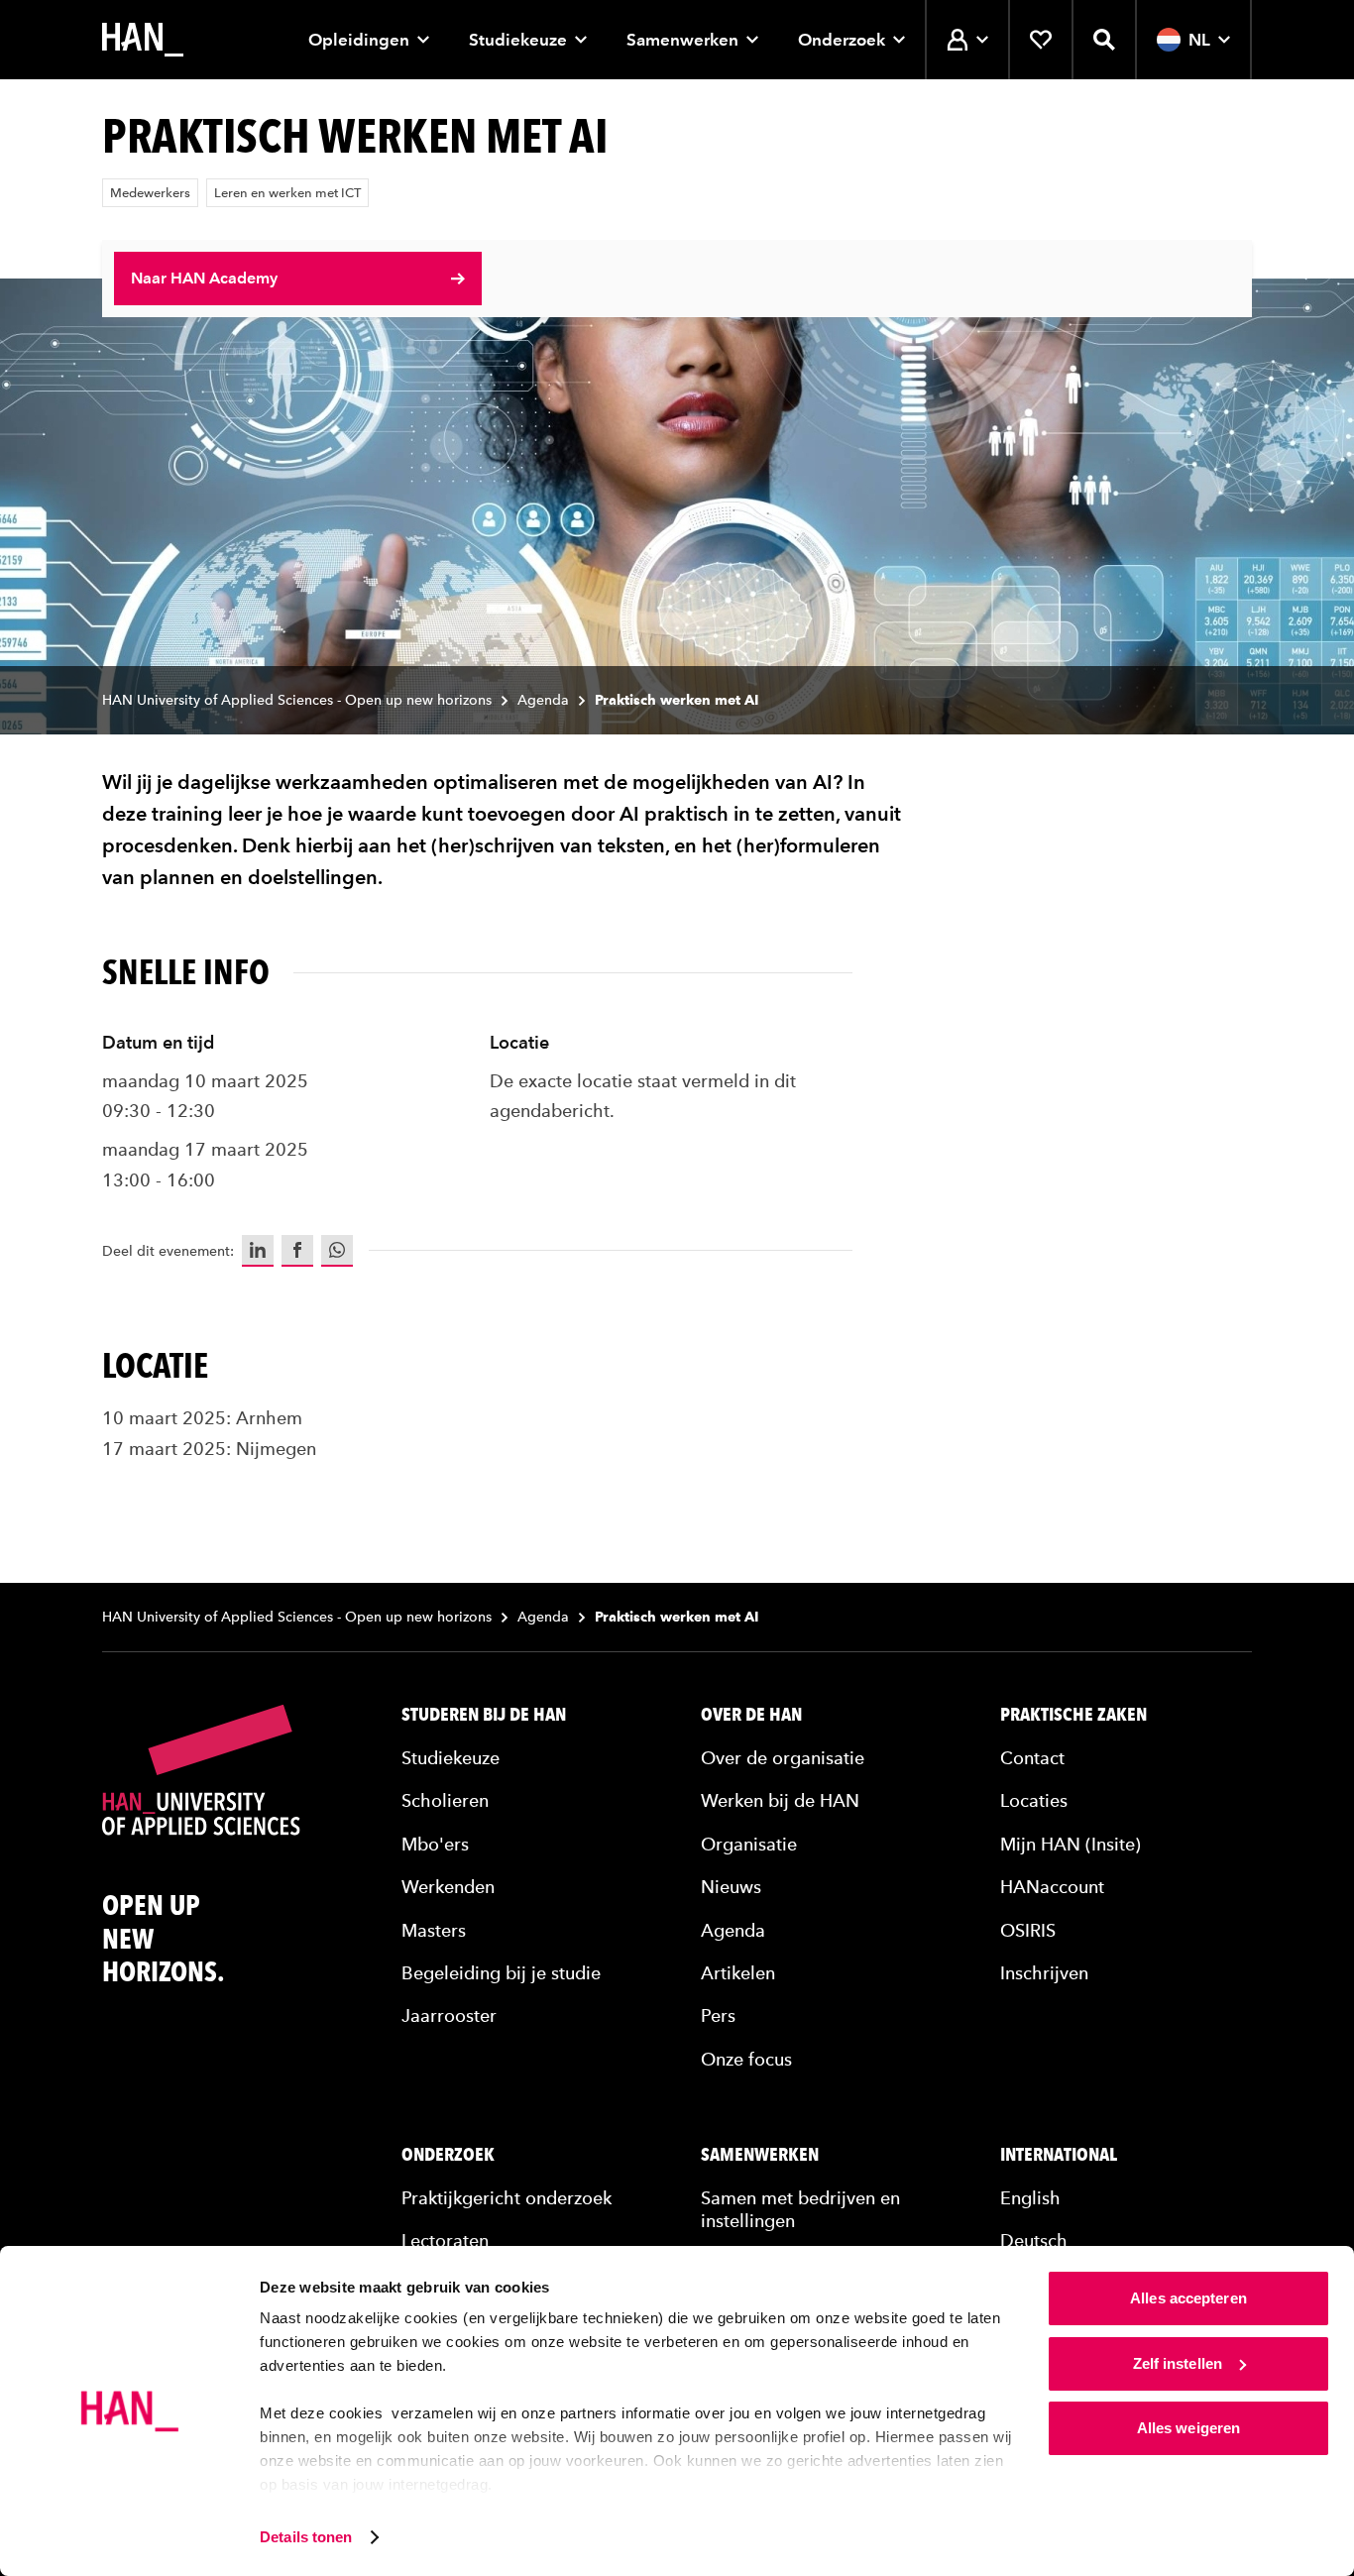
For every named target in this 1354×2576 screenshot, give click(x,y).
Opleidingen (359, 40)
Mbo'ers (435, 1844)
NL (1199, 40)
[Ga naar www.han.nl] (143, 40)
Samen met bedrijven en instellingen (800, 2209)
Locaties (1034, 1800)
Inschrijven (1044, 1973)
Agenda (543, 700)
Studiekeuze (518, 40)
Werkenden (448, 1887)
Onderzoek (842, 40)
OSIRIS (1028, 1930)
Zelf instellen (1178, 2363)
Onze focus (746, 2059)
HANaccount (1052, 1887)
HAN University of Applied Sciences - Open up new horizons (297, 700)
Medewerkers (150, 193)
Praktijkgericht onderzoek (507, 2198)
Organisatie (749, 1844)
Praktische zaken (1073, 1715)
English (1030, 2198)
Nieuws (731, 1887)
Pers (718, 2016)
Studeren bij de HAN (484, 1715)
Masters (434, 1930)
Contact (1032, 1758)
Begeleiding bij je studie (501, 1973)
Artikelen (738, 1973)
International (1059, 2155)
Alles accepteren (1188, 2298)
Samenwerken (682, 40)
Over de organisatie (783, 1758)
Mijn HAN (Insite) (1071, 1844)
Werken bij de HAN (780, 1800)
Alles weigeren (1188, 2428)
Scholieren (445, 1800)
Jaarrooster (449, 2016)
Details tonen (306, 2537)
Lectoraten (445, 2240)
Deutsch (1034, 2240)
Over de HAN (751, 1715)
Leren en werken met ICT (287, 193)
